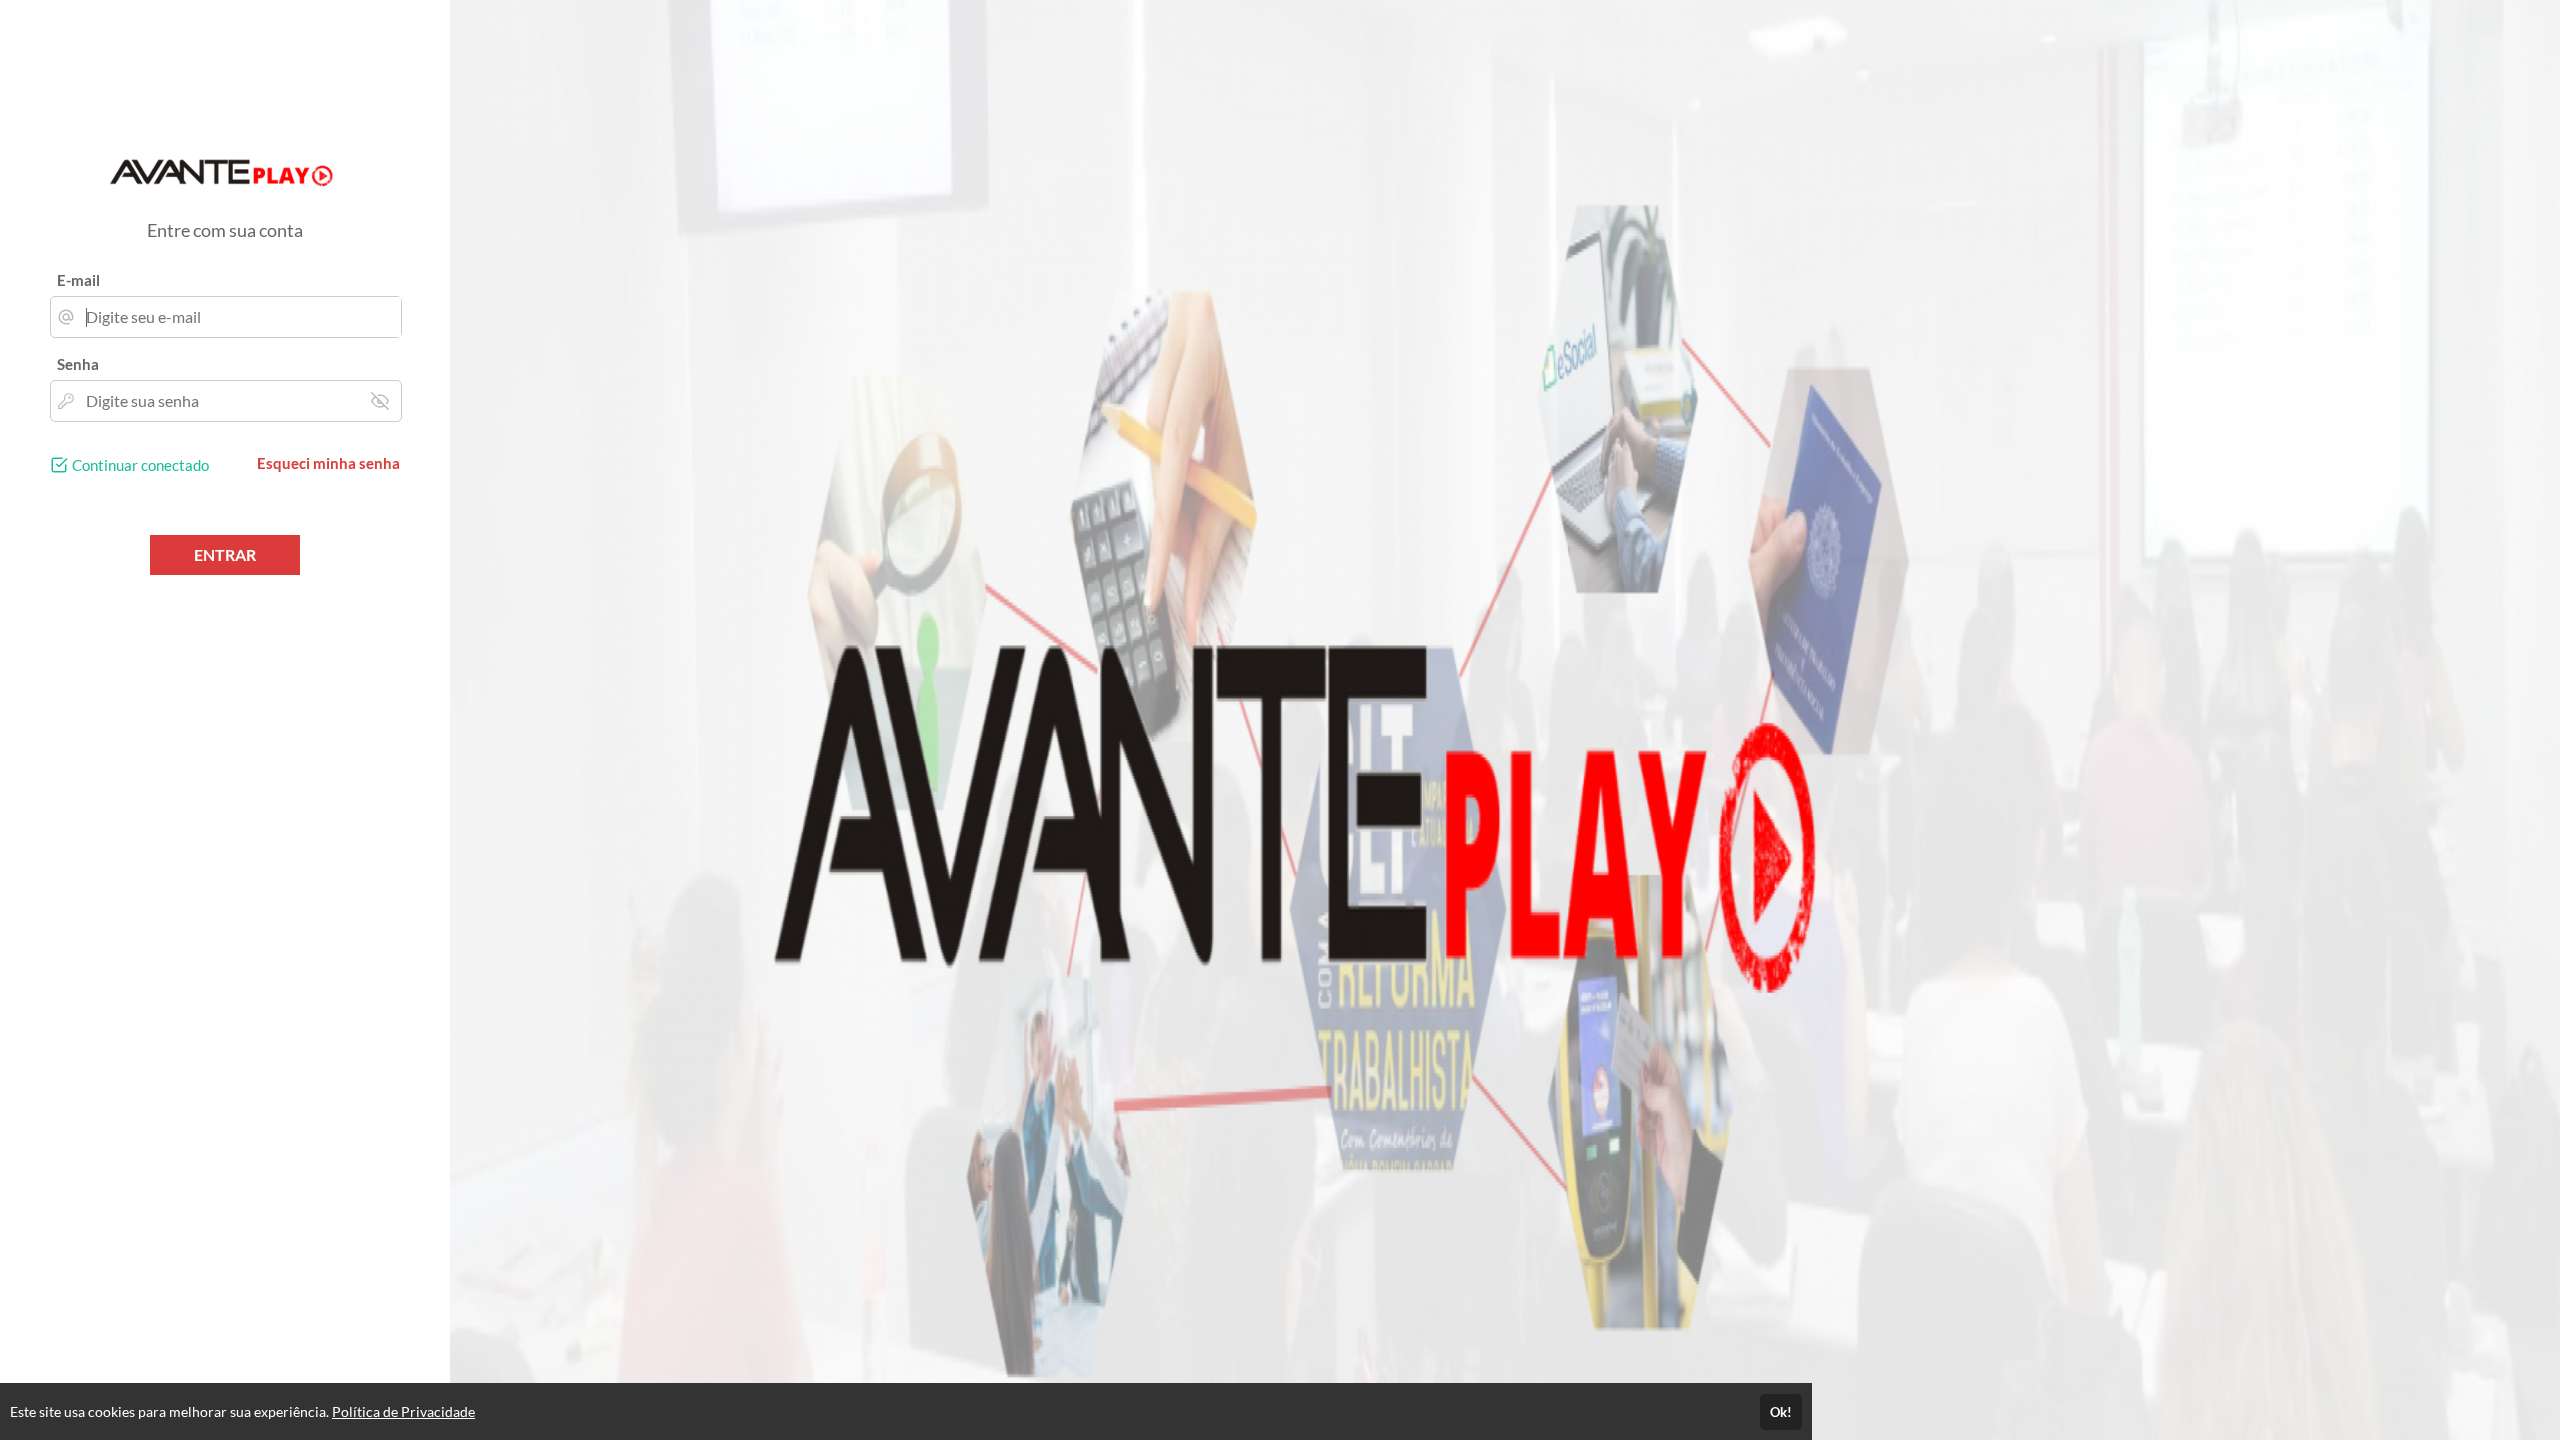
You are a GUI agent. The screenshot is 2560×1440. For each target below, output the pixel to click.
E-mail (78, 280)
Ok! (1781, 1412)
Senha (78, 364)
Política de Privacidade (403, 1411)
